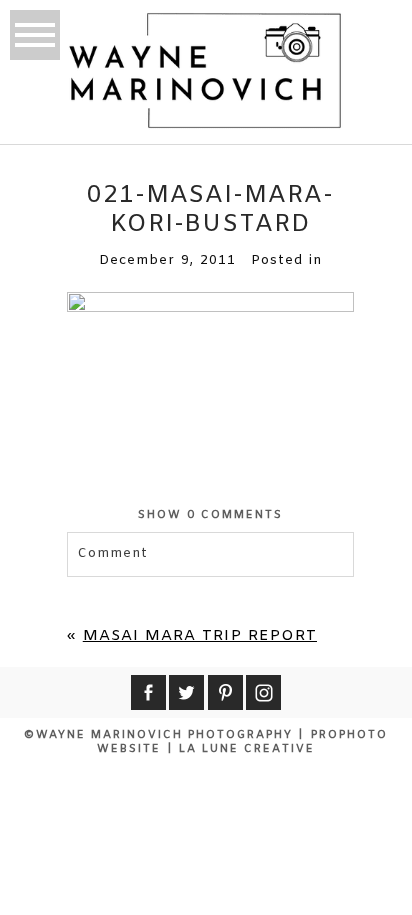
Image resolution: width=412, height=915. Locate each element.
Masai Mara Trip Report (200, 636)
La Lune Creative (247, 749)
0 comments (210, 515)
